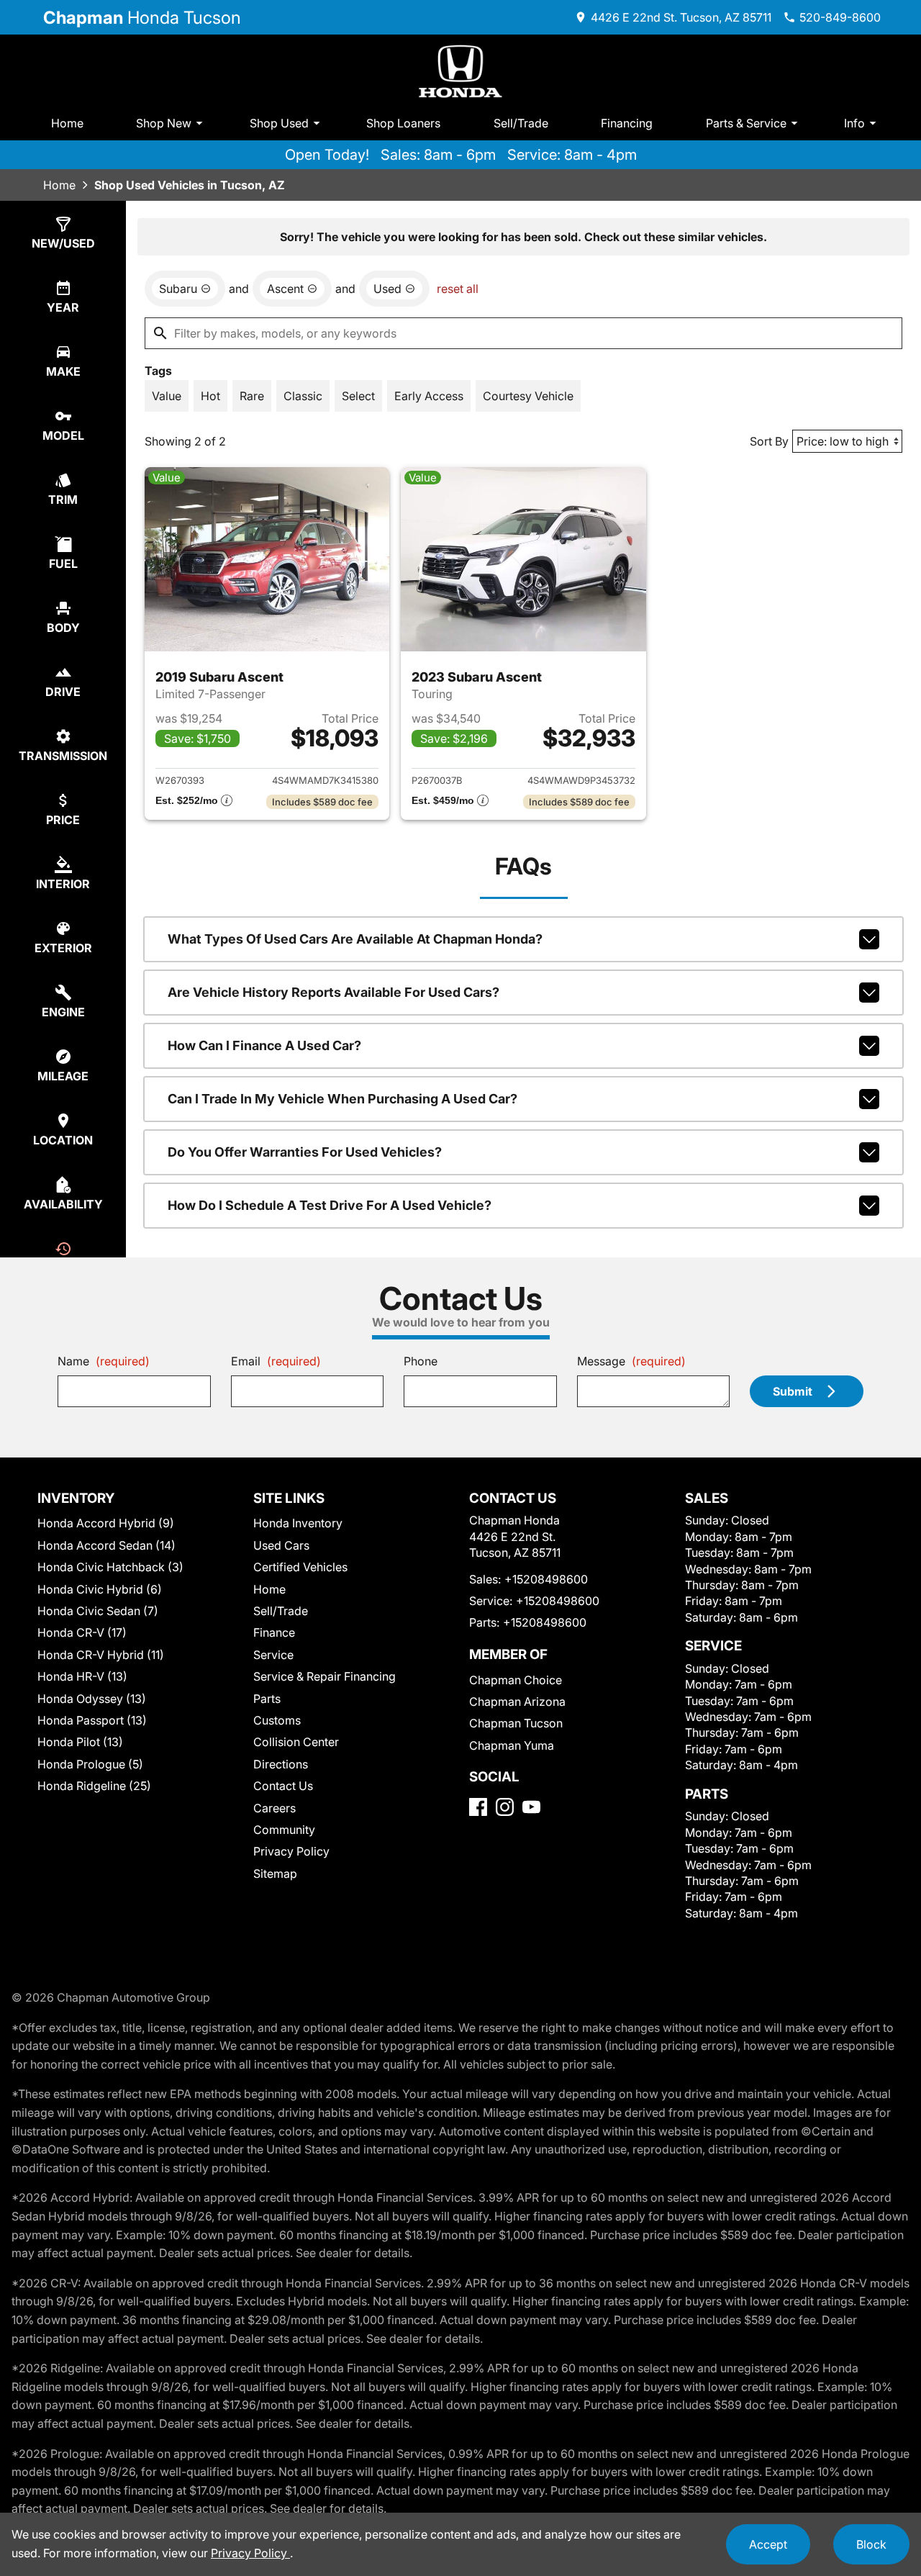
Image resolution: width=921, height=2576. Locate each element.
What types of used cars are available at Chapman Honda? (355, 939)
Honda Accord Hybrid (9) (106, 1523)
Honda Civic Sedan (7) (98, 1611)
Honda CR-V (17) (82, 1632)
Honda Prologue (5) (90, 1764)
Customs (277, 1720)
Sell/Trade (521, 123)
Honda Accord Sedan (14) (106, 1545)
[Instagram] (505, 1807)
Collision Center (296, 1742)
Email (276, 1361)
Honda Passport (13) (92, 1720)
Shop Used (279, 123)
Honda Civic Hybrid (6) (100, 1589)
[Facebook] (478, 1807)
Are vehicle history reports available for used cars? (334, 992)
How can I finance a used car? (264, 1045)
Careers (275, 1808)
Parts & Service (746, 123)
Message (631, 1361)
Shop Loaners (403, 123)
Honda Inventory (298, 1523)
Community (284, 1830)
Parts (267, 1699)
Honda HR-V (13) (82, 1676)
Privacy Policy (291, 1851)
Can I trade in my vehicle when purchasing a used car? (342, 1099)
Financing (627, 123)
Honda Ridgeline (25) (94, 1786)
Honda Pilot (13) (80, 1742)
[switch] (167, 396)
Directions (281, 1764)
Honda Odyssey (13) (92, 1699)
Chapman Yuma (512, 1745)
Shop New (164, 123)
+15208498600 (546, 1579)
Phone (421, 1361)
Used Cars (281, 1545)
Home (67, 123)
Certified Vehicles (300, 1567)
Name (104, 1361)
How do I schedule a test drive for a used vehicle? (330, 1205)
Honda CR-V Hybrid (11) (101, 1655)
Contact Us (283, 1786)
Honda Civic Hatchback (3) (110, 1567)
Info (854, 123)
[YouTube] (531, 1807)
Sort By (769, 441)
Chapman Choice (516, 1680)
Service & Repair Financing (325, 1676)
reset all (458, 289)
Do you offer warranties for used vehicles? (305, 1152)
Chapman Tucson (516, 1723)
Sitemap (275, 1874)
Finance (274, 1632)
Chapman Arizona (517, 1701)
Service (273, 1655)
